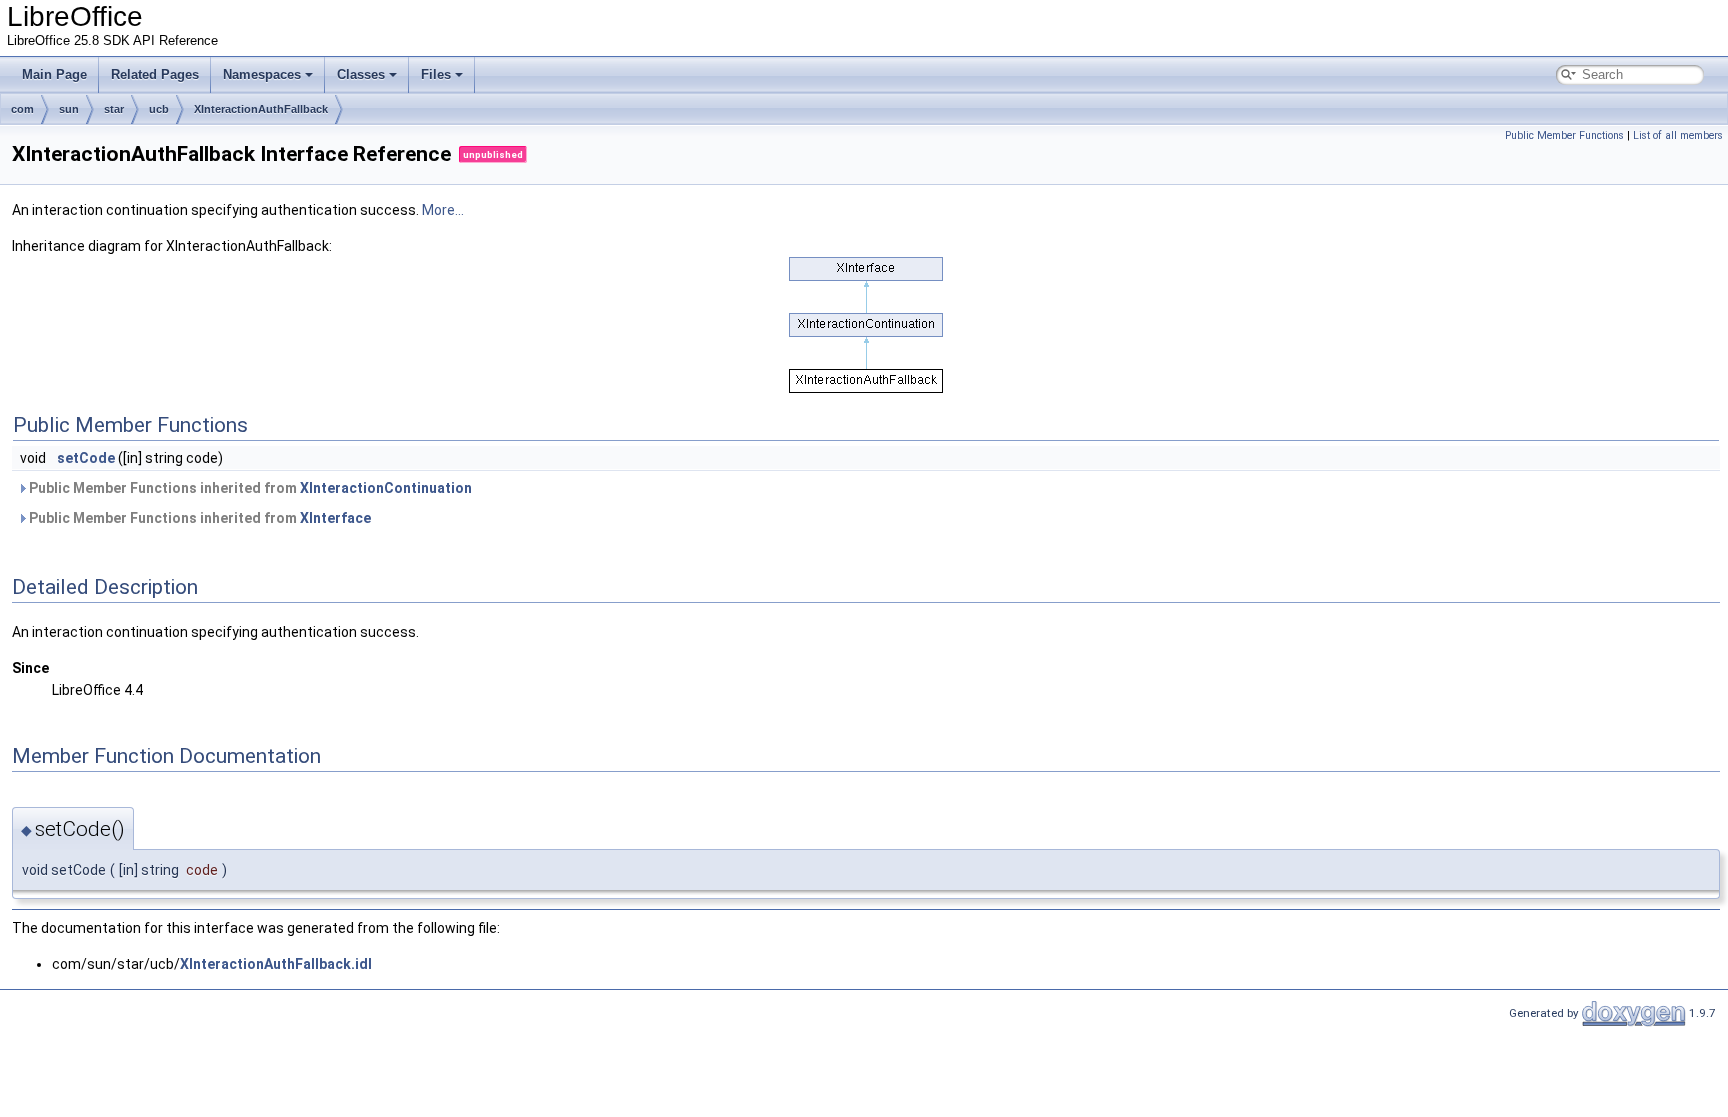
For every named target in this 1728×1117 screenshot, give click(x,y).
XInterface (335, 518)
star (114, 109)
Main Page (54, 74)
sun (69, 109)
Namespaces (262, 74)
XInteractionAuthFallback (261, 109)
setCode (86, 458)
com (22, 109)
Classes (361, 74)
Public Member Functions (1564, 135)
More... (443, 210)
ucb (159, 109)
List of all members (1678, 135)
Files (436, 74)
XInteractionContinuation (386, 488)
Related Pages (155, 74)
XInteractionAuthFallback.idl (276, 964)
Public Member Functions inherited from (249, 488)
